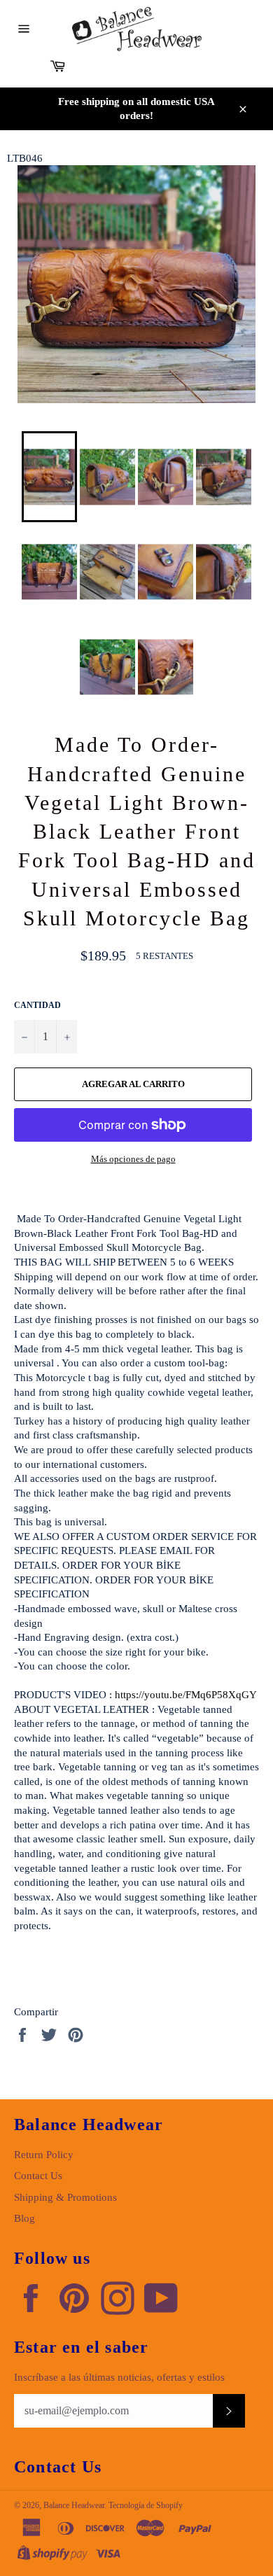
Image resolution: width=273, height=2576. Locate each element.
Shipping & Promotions (65, 2197)
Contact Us (38, 2176)
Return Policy (44, 2155)
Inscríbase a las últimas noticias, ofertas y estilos (119, 2377)
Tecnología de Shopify (146, 2505)
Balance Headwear (74, 2505)
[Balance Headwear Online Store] (137, 29)
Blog (24, 2218)
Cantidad (37, 1005)
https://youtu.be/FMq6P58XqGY (186, 1695)
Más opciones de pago (133, 1159)
